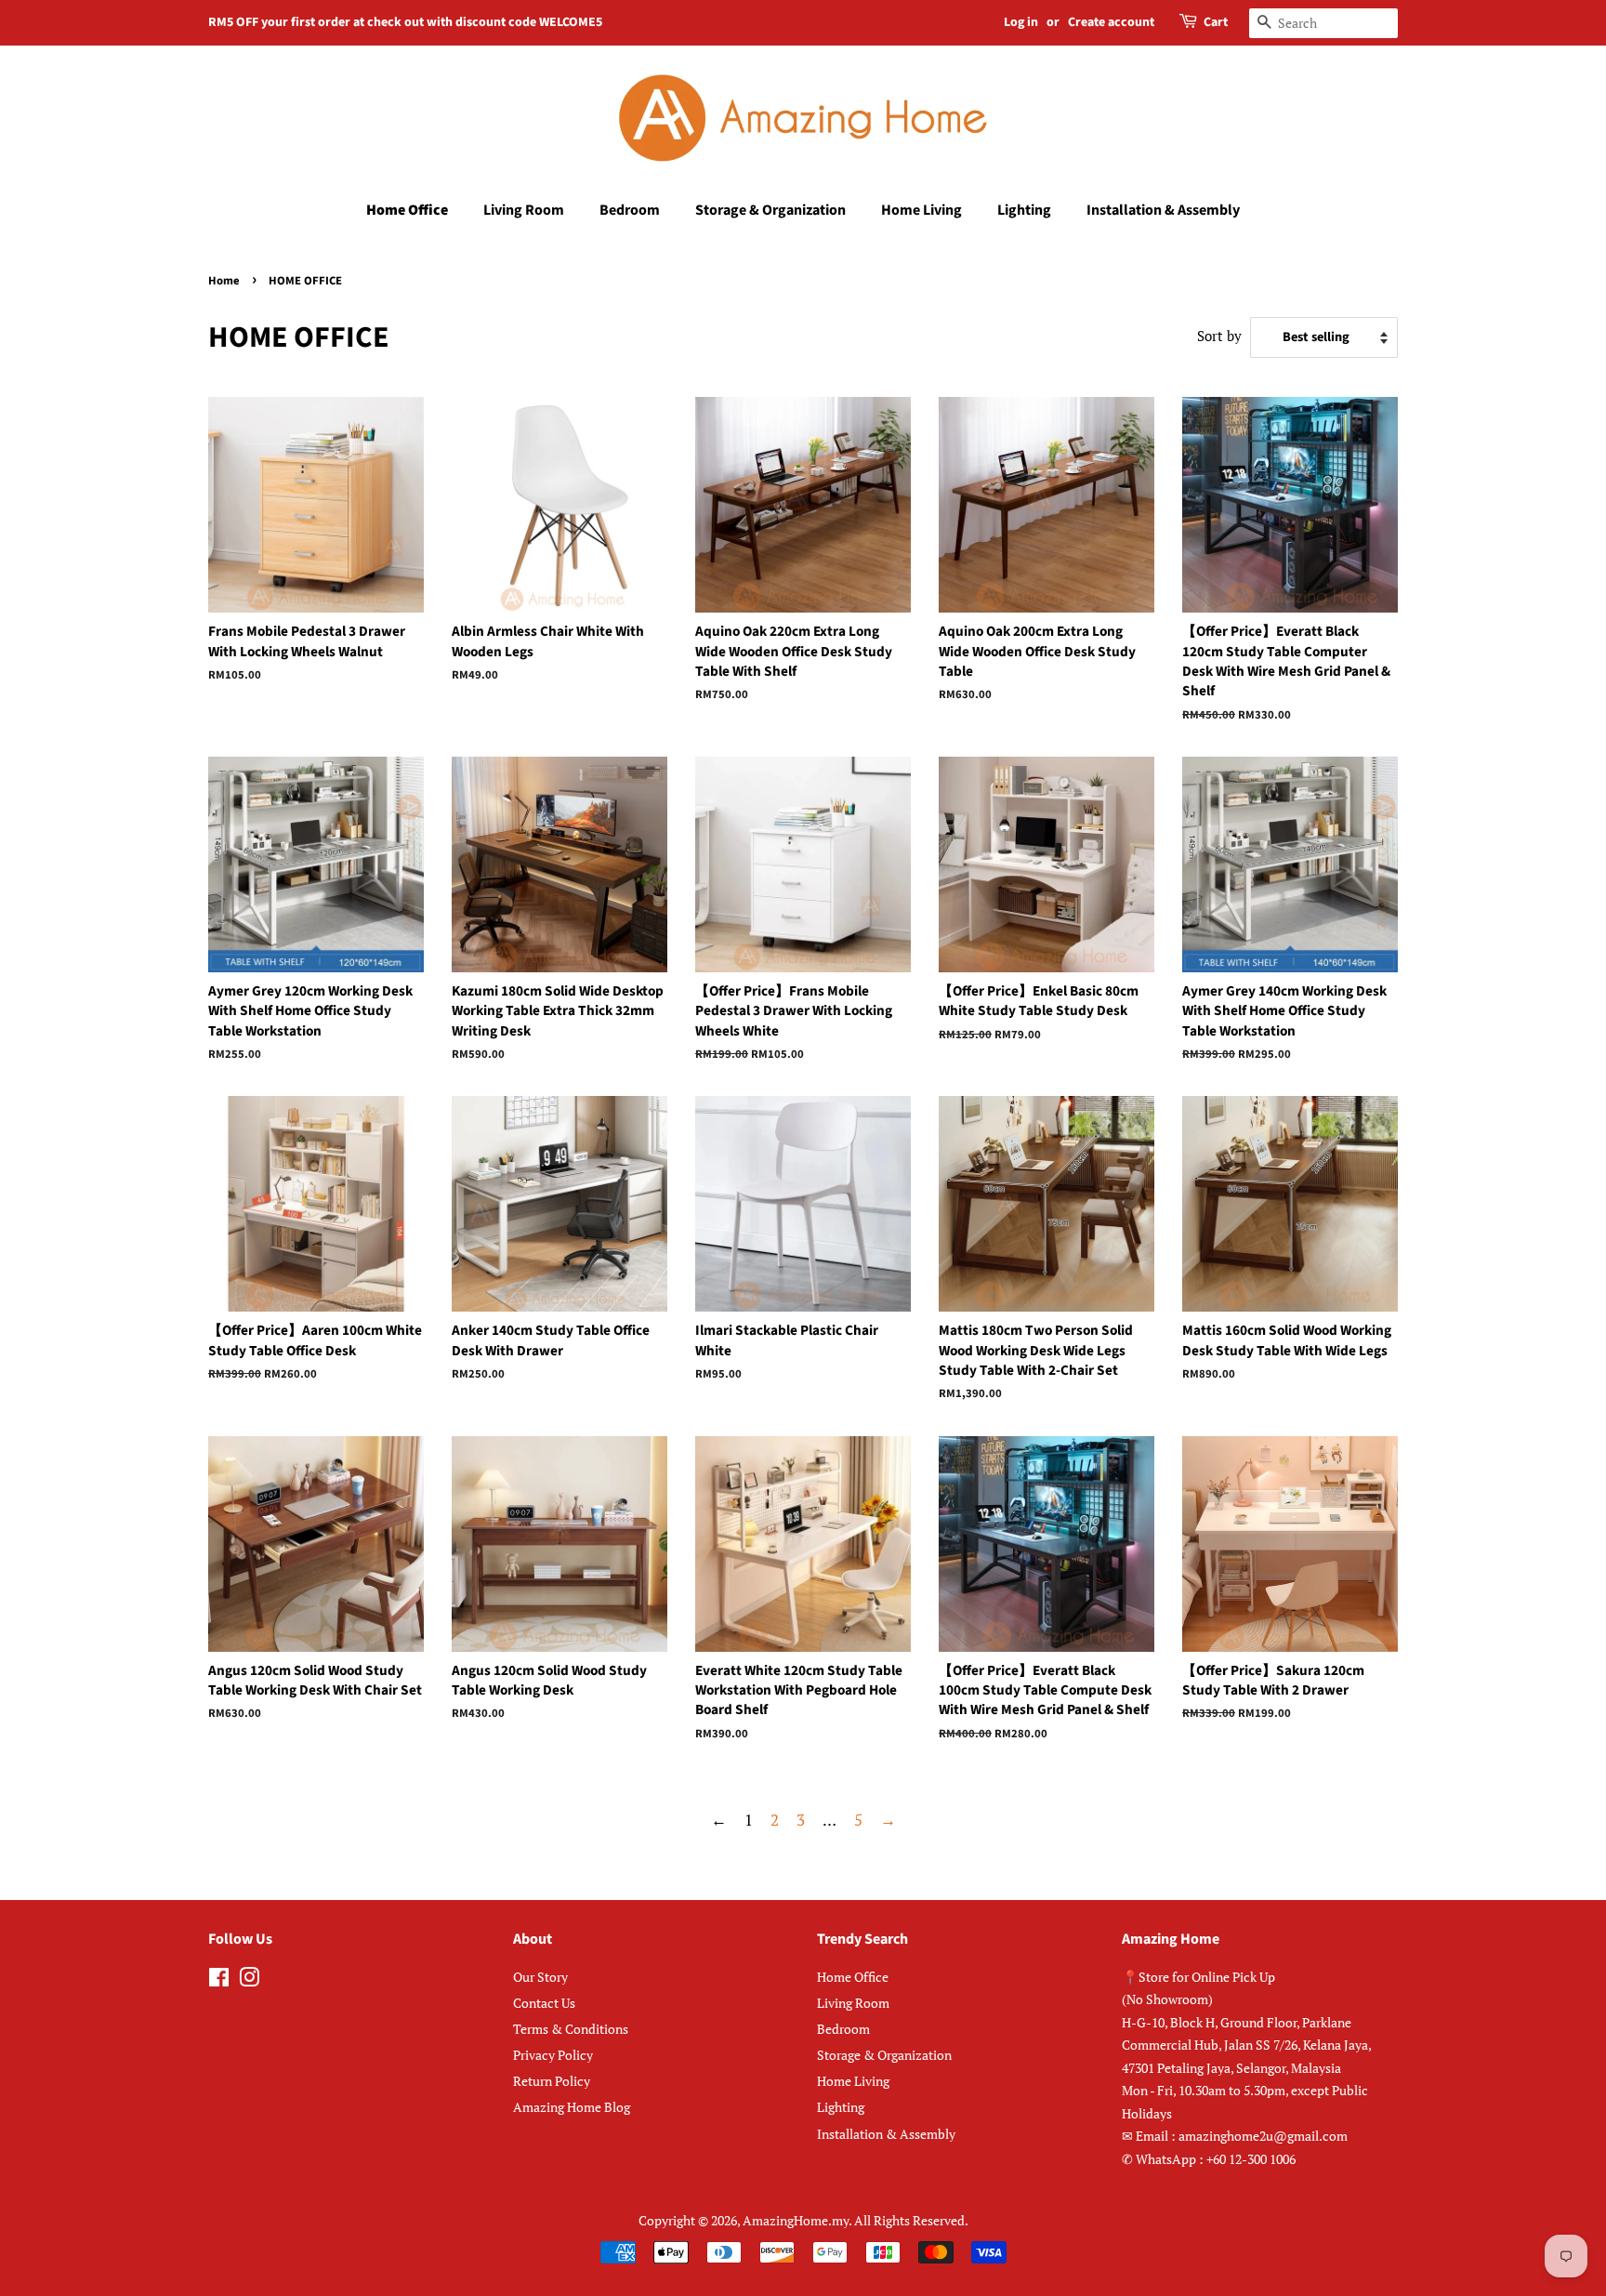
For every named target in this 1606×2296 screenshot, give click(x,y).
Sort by (1219, 336)
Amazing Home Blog (572, 2107)
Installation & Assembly (1163, 210)
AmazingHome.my (796, 2220)
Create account (1111, 22)
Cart (1216, 22)
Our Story (540, 1977)
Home (224, 281)
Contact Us (544, 2003)
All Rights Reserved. (911, 2220)
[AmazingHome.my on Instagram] (249, 1980)
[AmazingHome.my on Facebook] (219, 1980)
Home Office (407, 210)
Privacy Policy (553, 2055)
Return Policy (552, 2081)
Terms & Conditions (571, 2029)
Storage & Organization (770, 210)
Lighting (1024, 210)
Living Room (524, 210)
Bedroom (630, 210)
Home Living (921, 210)
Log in (1021, 22)
